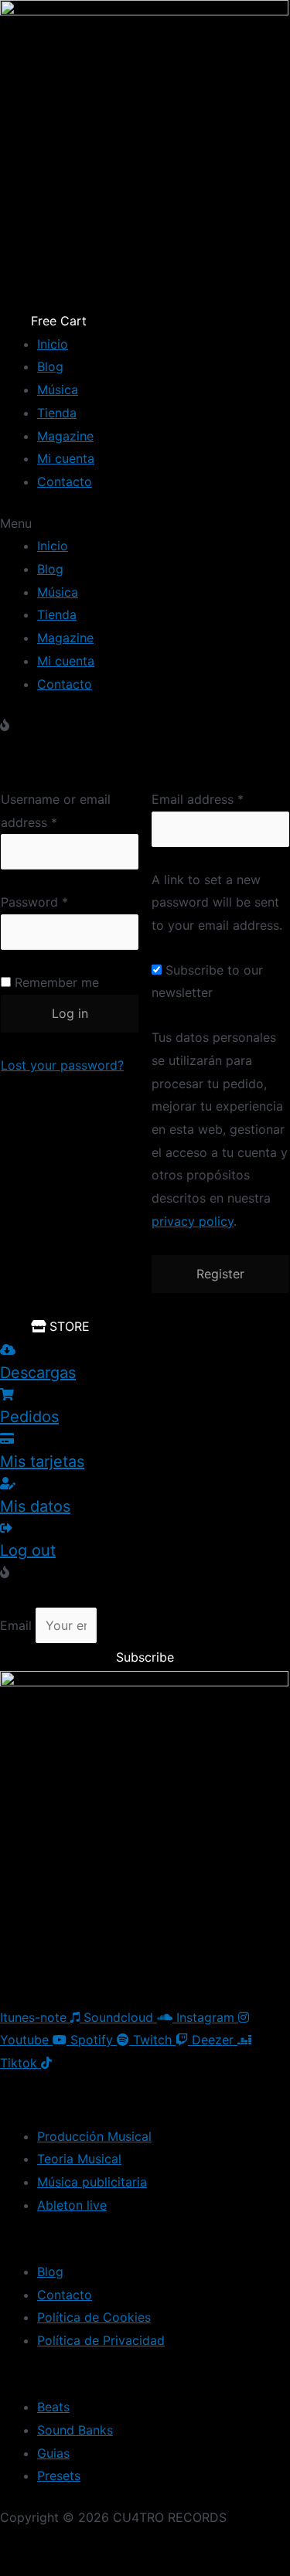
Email (18, 1625)
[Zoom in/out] (228, 2545)
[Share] (97, 2545)
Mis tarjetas (42, 1462)
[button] (145, 524)
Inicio (53, 344)
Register (220, 1274)
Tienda (57, 413)
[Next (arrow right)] (97, 2568)
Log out (28, 1550)
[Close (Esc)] (31, 2545)
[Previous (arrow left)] (31, 2568)
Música (58, 390)
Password (34, 902)
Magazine (65, 436)
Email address (198, 799)
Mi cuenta (66, 458)
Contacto (65, 482)
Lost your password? (62, 1065)
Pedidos (29, 1417)
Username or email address (56, 811)
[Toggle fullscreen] (162, 2545)
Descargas (38, 1373)
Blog (50, 366)
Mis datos (35, 1506)
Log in (70, 1013)
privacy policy (193, 1221)
